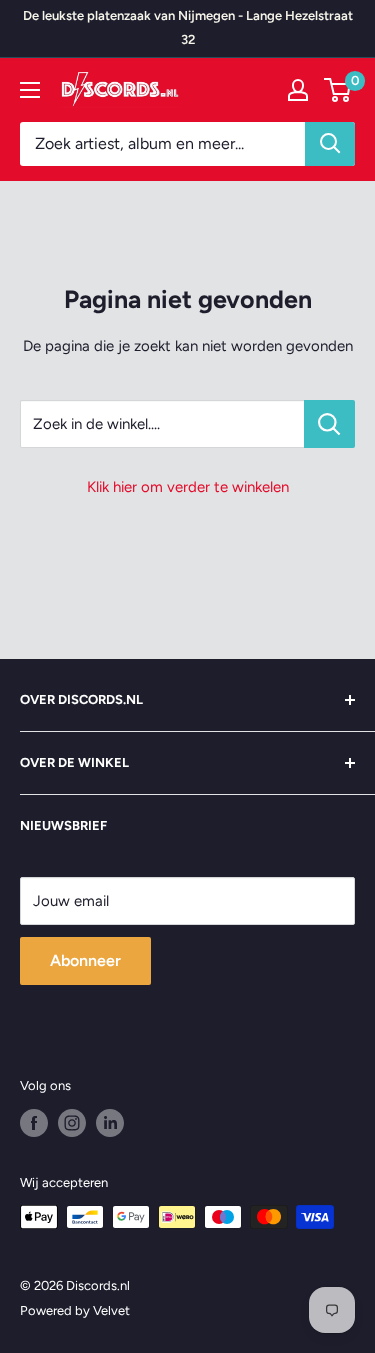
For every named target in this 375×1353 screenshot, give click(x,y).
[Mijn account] (298, 90)
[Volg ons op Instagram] (72, 1123)
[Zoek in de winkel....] (329, 424)
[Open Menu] (30, 90)
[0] (338, 90)
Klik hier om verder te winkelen (188, 487)
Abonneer (85, 960)
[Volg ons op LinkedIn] (110, 1123)
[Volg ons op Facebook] (34, 1123)
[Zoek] (330, 144)
